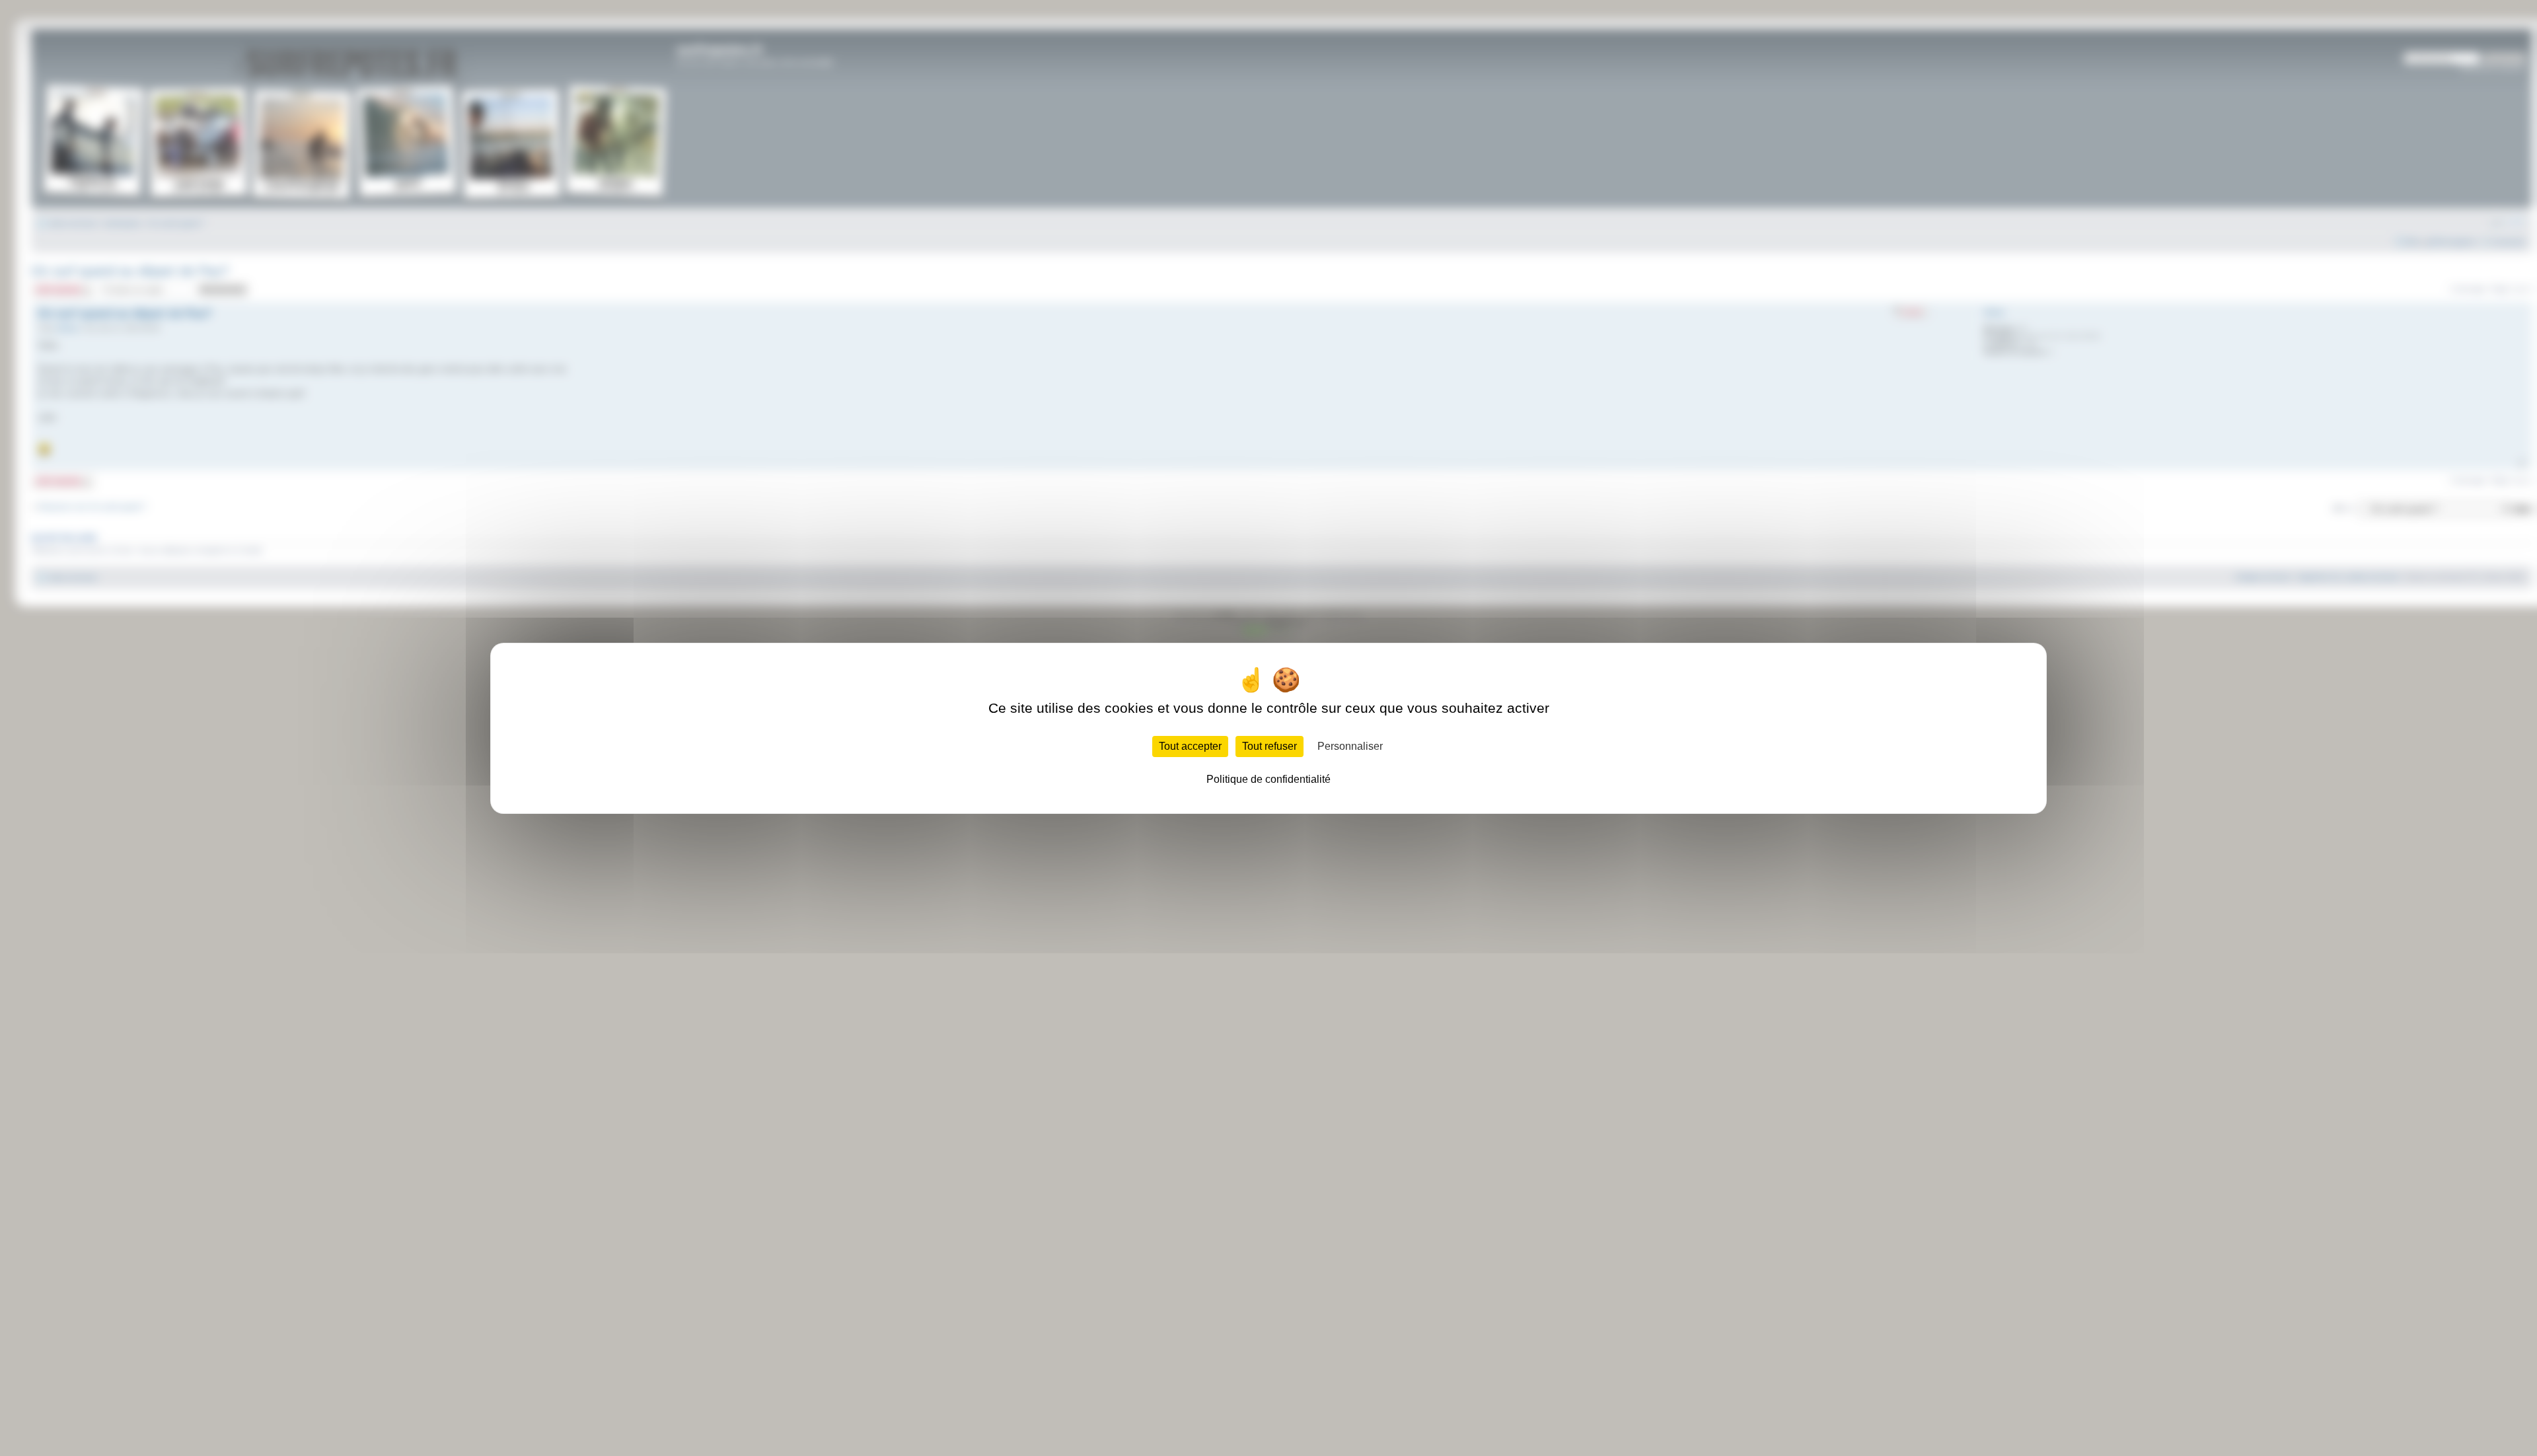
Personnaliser (1350, 746)
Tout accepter (1190, 746)
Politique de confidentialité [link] (1268, 779)
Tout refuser (1269, 746)
